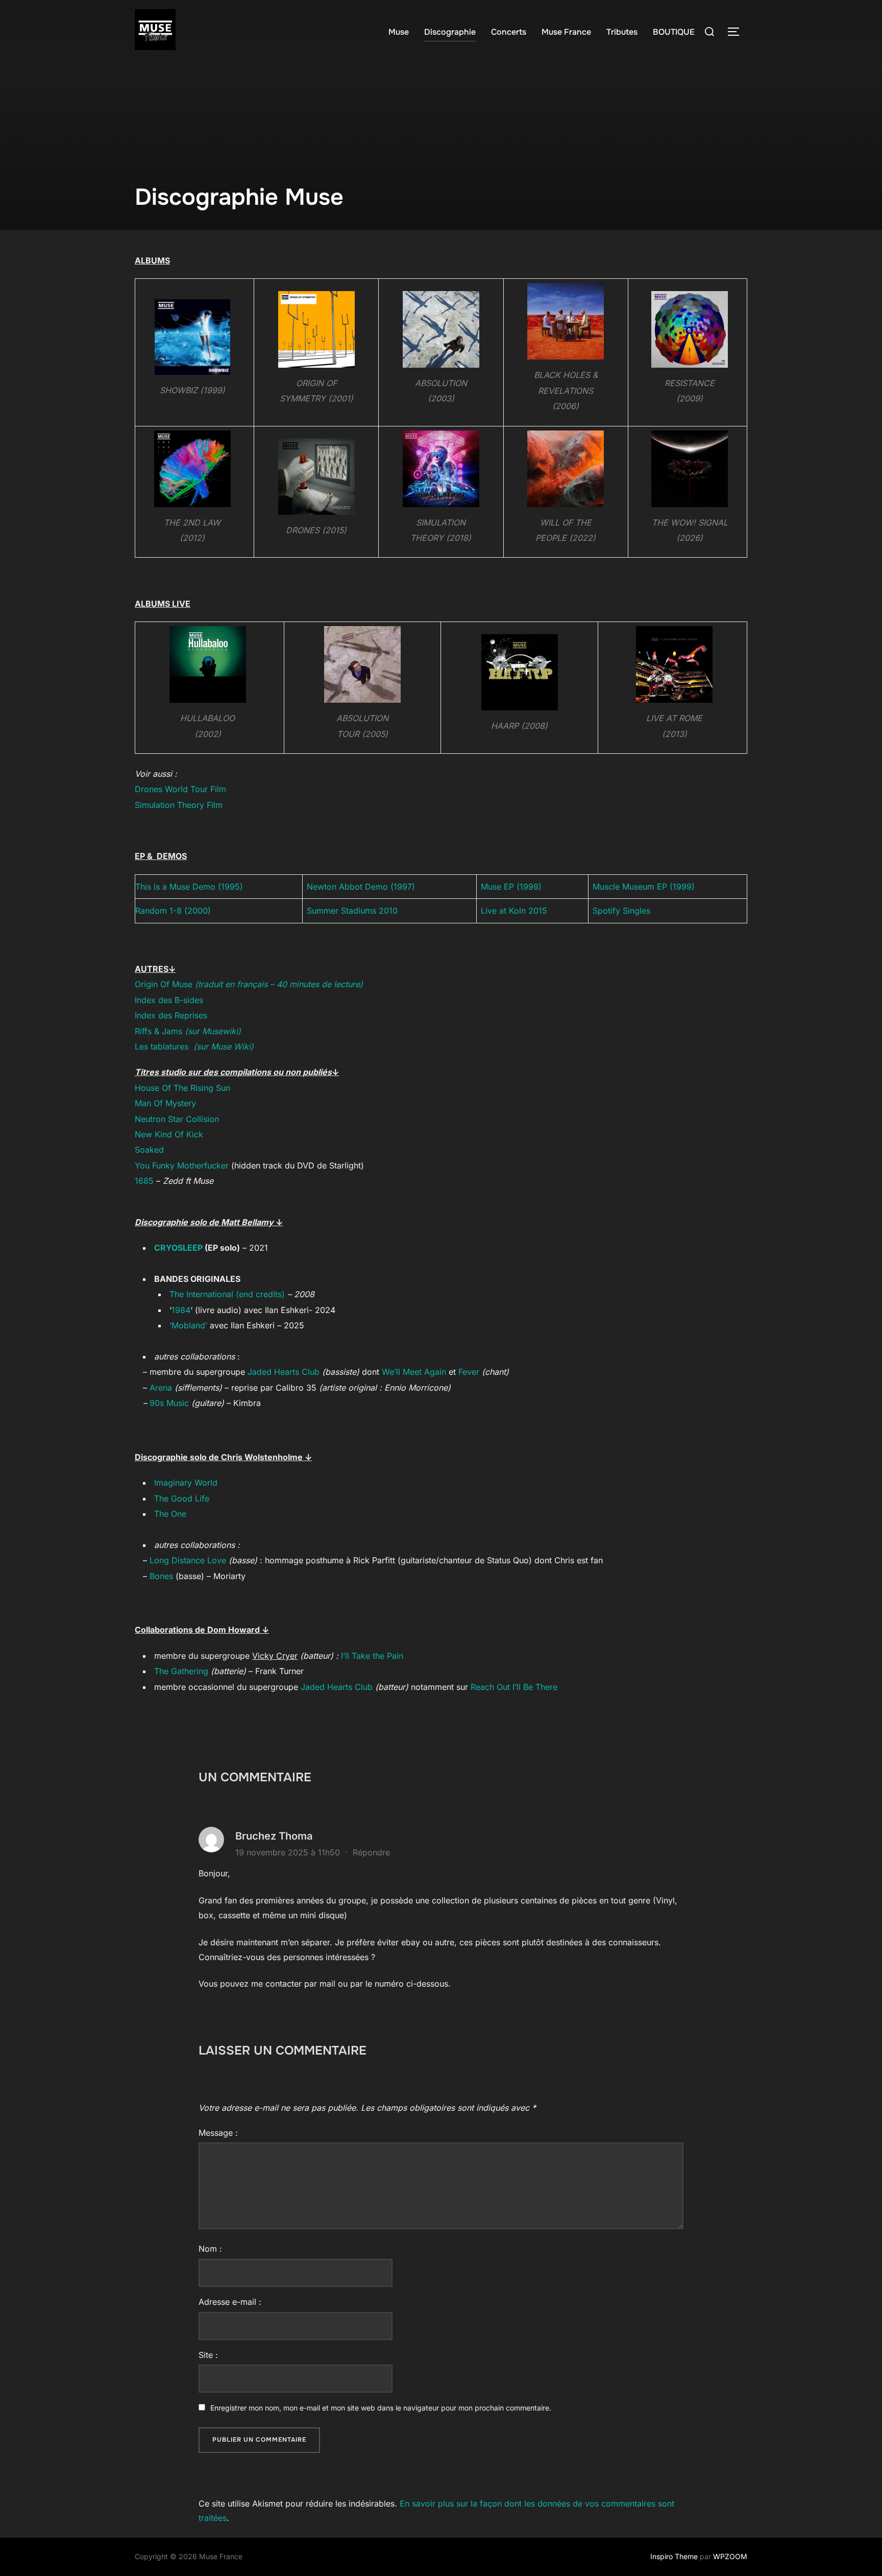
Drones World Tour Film (180, 789)
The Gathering (181, 1671)
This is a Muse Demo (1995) (189, 887)
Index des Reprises (171, 1015)
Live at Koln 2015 (514, 911)
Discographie (450, 32)
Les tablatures (194, 1046)
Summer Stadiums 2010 (352, 911)
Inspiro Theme (674, 2556)
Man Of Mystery (165, 1103)
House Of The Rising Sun (182, 1088)
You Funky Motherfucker (182, 1165)
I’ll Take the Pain (372, 1656)
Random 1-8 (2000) (173, 911)
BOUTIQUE (674, 32)
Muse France (566, 32)
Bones (161, 1576)
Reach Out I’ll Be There (514, 1687)
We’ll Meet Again (414, 1372)
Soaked (149, 1150)
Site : (208, 2355)
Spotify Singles (621, 911)
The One (170, 1514)
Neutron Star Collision (177, 1119)
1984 (181, 1310)
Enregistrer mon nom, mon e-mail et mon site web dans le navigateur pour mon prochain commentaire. (381, 2408)
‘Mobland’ (188, 1325)
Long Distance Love (188, 1560)
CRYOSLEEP (178, 1248)
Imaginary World (186, 1483)
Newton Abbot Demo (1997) (361, 887)
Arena (161, 1388)
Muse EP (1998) (511, 887)
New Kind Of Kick (169, 1134)
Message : (218, 2133)
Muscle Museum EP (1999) (644, 887)
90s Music (169, 1403)
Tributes (622, 32)
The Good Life (182, 1498)
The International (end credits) (228, 1294)
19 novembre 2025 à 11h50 (289, 1852)
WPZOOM (730, 2556)
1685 (145, 1181)
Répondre (371, 1852)
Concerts (509, 32)
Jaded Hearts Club (284, 1372)
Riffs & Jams (188, 1031)
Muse (399, 32)
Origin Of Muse (249, 984)
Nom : (210, 2249)
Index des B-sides (169, 1000)
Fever (469, 1372)
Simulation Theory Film (179, 805)
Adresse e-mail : (230, 2302)
